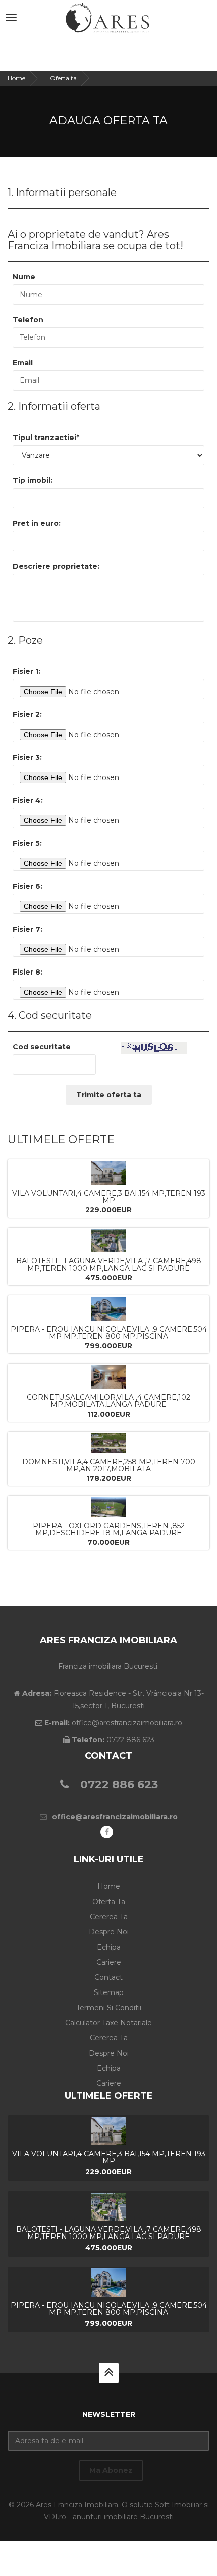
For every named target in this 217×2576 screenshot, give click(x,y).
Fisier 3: (27, 757)
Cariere (109, 1962)
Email (23, 363)
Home (16, 78)
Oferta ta (63, 78)
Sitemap (109, 1992)
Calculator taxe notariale (108, 2023)
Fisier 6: (28, 886)
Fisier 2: (27, 714)
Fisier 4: (28, 800)
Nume (24, 277)
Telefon (28, 320)
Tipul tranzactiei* (46, 438)
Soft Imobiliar (178, 2505)
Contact (108, 1977)
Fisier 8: (28, 972)
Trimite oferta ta (109, 1095)
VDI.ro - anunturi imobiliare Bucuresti (109, 2517)
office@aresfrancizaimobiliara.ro (115, 1817)
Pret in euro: (37, 523)
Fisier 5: (27, 843)
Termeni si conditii (109, 2008)
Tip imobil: (33, 480)
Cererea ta (109, 1917)
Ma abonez (111, 2470)
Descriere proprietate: (56, 566)
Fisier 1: (26, 671)
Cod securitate (42, 1047)
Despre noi (109, 1932)
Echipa (109, 1947)
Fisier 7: (28, 929)
